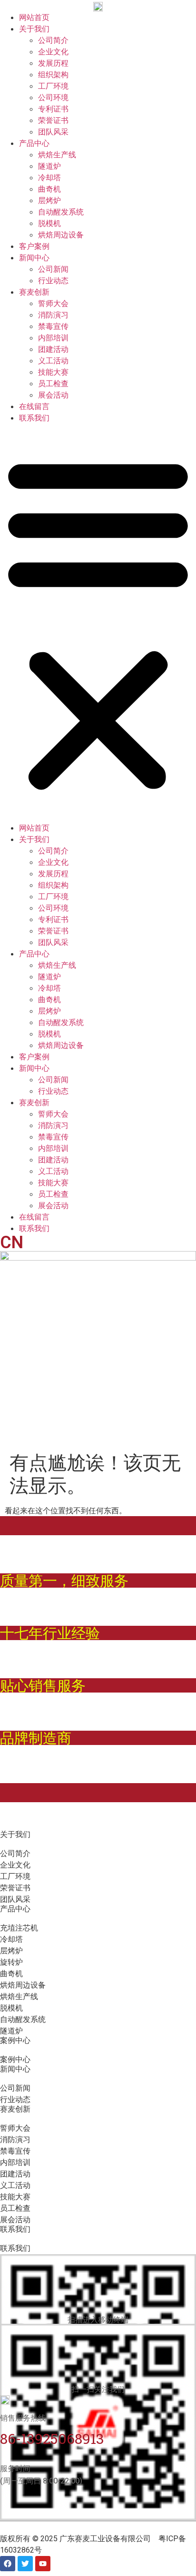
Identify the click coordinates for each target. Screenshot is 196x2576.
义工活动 (53, 360)
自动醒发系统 (61, 212)
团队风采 (53, 132)
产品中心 (34, 143)
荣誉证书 (53, 120)
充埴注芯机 (19, 1928)
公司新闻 (53, 269)
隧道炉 (49, 166)
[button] (98, 623)
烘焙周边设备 (61, 235)
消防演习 (53, 315)
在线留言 (34, 406)
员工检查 (53, 383)
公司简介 (53, 40)
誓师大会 (53, 303)
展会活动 (53, 395)
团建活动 (53, 349)
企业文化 (53, 51)
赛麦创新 (34, 292)
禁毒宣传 (53, 326)
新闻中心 (34, 257)
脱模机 (49, 223)
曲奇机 (49, 189)
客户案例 (34, 246)
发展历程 (53, 63)
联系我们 (34, 418)
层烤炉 (49, 200)
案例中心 (15, 2059)
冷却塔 (49, 177)
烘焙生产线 (57, 154)
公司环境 (53, 97)
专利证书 (53, 109)
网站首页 (34, 17)
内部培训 (53, 338)
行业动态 (53, 280)
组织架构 (53, 74)
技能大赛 (53, 372)
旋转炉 (11, 1962)
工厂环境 (53, 86)
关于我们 (34, 29)
